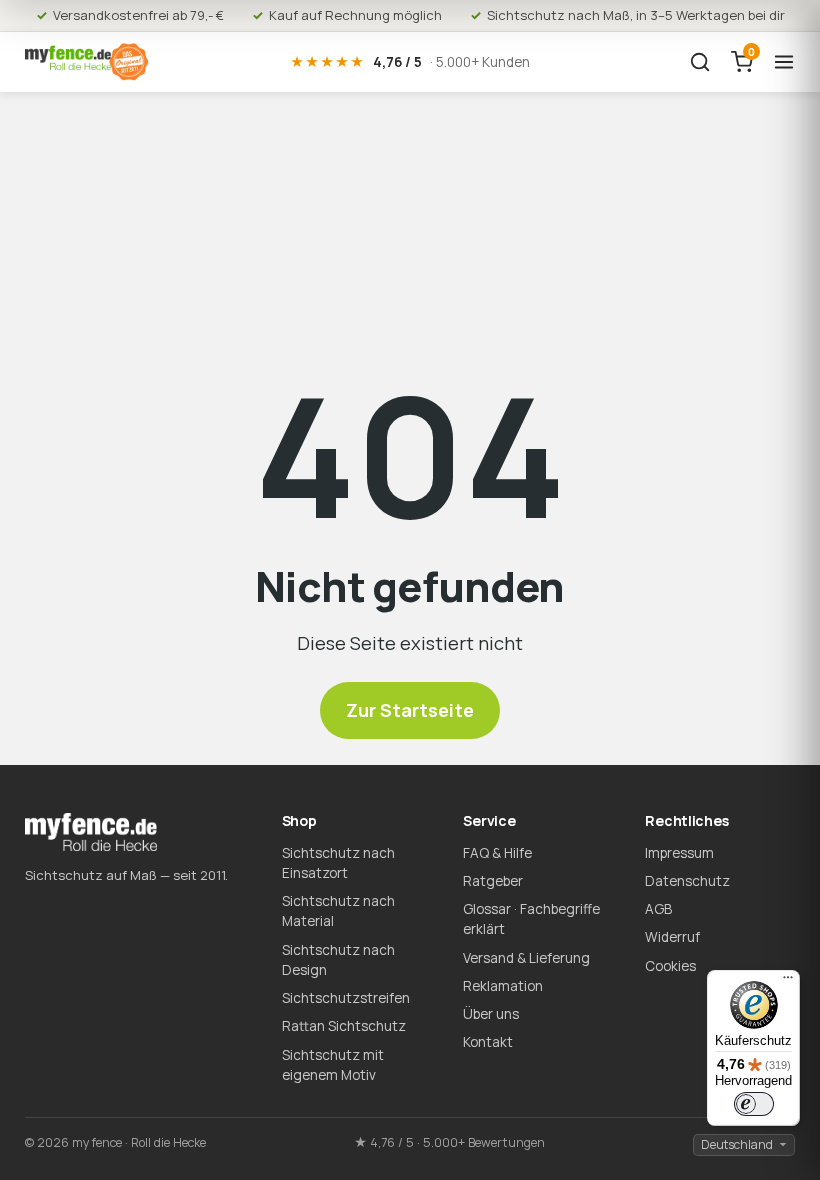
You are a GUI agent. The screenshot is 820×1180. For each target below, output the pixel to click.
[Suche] (700, 62)
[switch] (754, 1104)
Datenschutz (687, 881)
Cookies (670, 966)
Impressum (679, 853)
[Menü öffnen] (784, 62)
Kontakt (488, 1042)
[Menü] (788, 982)
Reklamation (503, 986)
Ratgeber (493, 881)
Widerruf (672, 937)
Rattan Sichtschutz (344, 1026)
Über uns (491, 1014)
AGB (658, 909)
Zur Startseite (410, 710)
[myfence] (87, 62)
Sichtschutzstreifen (346, 998)
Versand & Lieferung (526, 958)
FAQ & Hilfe (497, 853)
